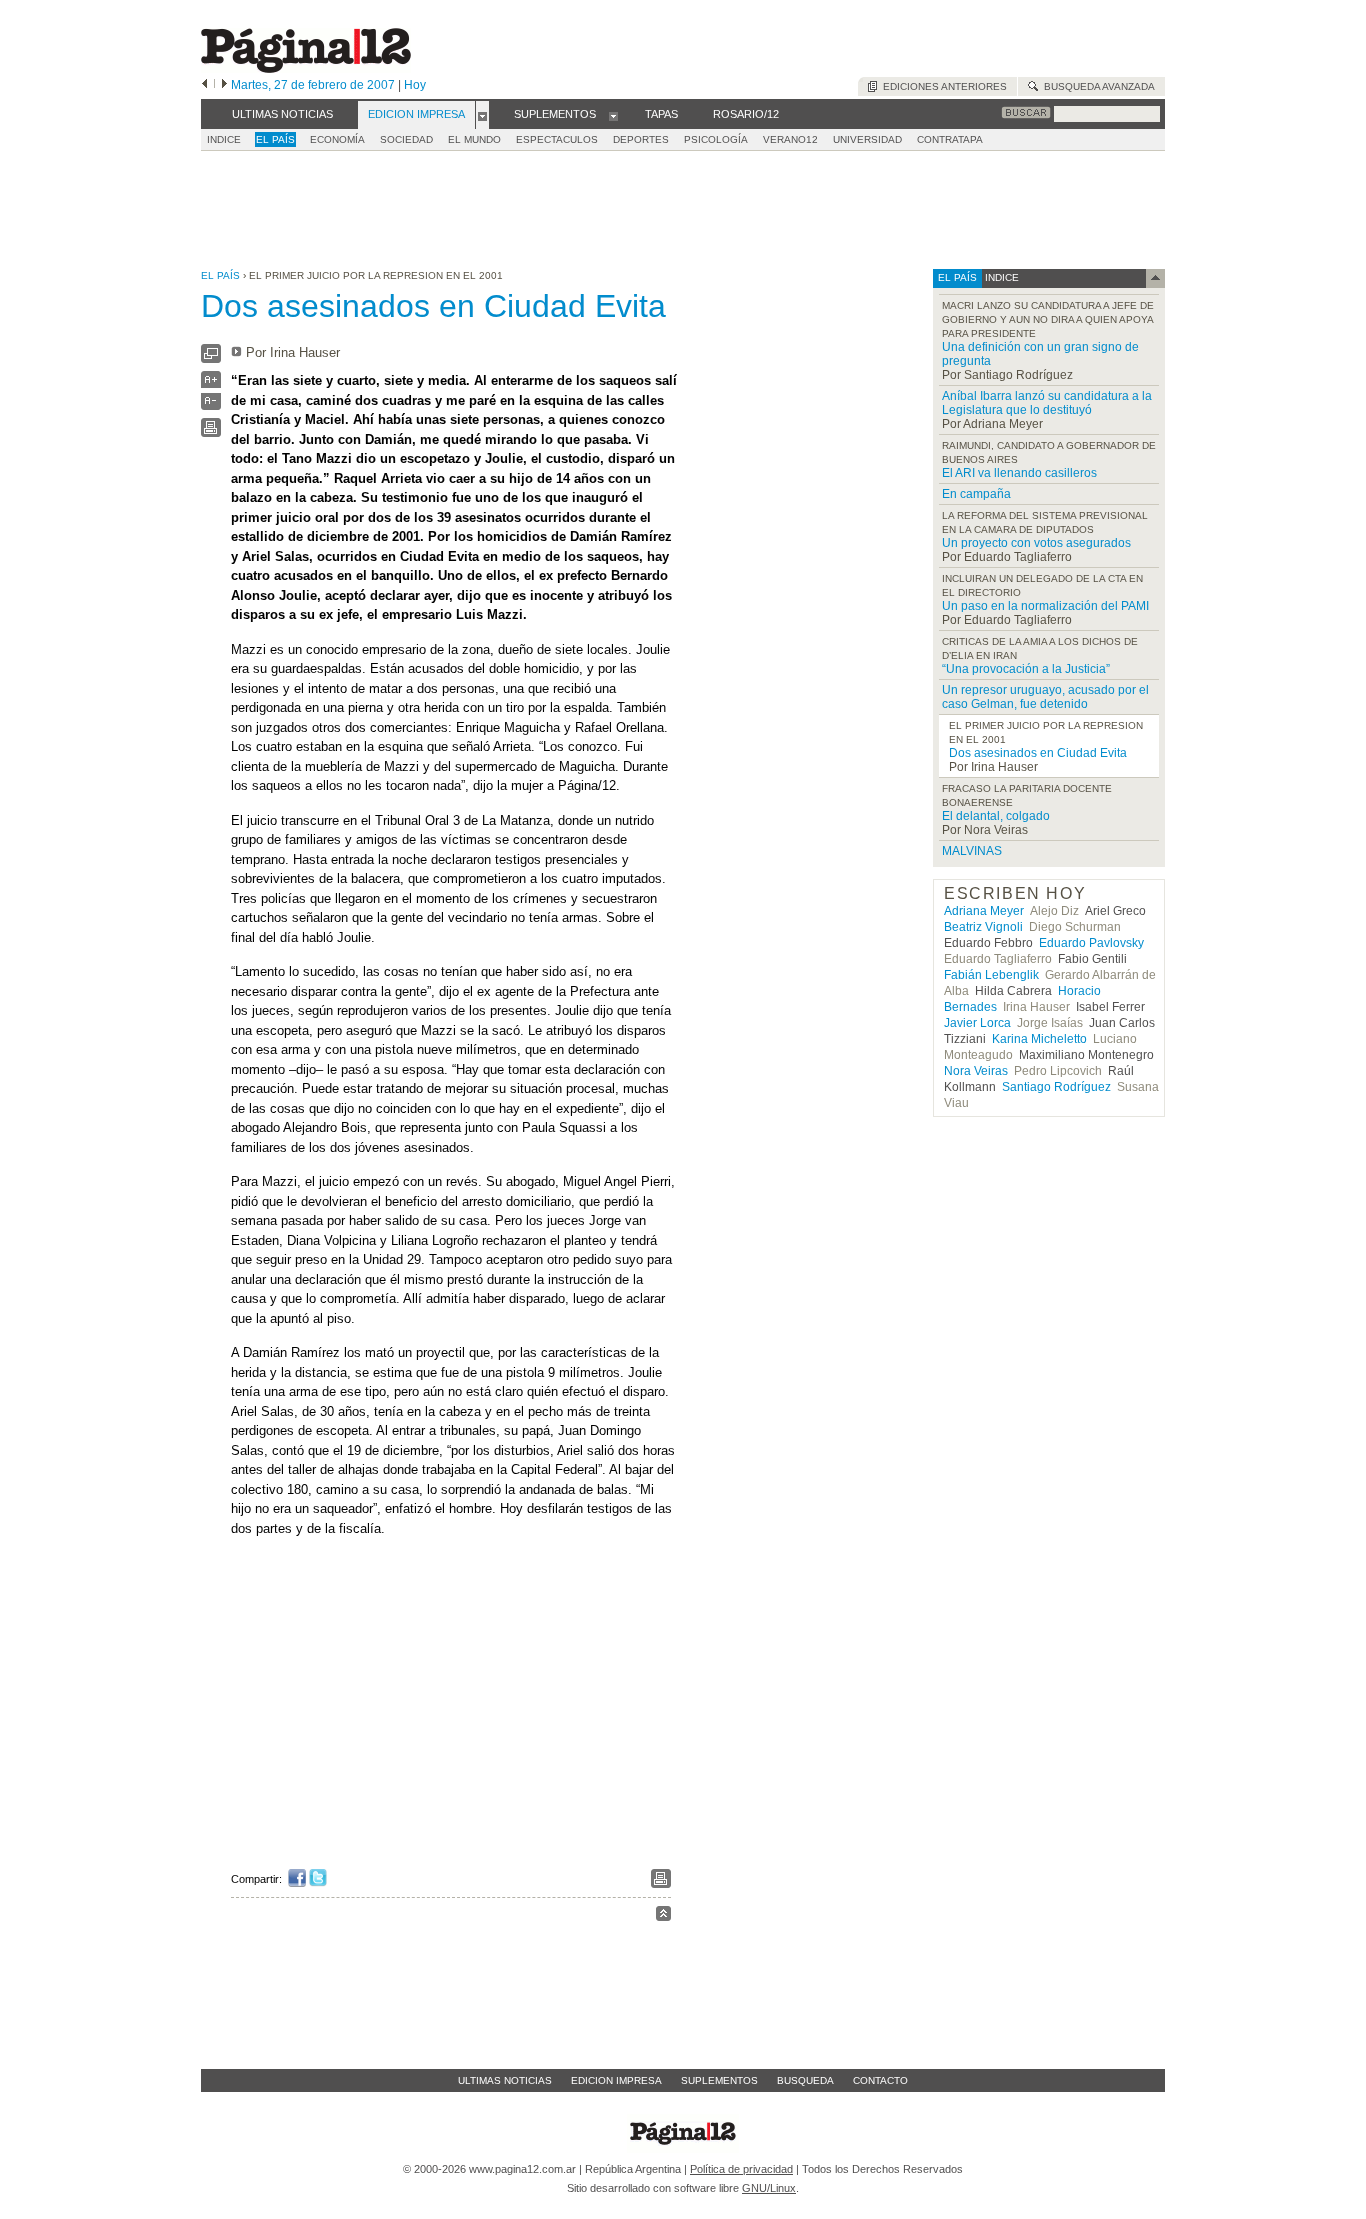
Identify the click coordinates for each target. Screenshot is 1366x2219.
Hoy (415, 85)
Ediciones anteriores (942, 86)
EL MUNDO (474, 139)
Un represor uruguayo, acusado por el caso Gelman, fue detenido (1045, 697)
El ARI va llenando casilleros (1019, 473)
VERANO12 (790, 139)
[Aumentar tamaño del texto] (211, 384)
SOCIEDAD (406, 139)
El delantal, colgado (996, 816)
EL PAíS (275, 139)
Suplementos (719, 2080)
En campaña (976, 494)
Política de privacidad (741, 2169)
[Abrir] (482, 115)
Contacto (880, 2080)
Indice (224, 139)
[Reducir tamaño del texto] (211, 405)
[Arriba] (663, 1916)
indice (1000, 277)
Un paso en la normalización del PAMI (1045, 606)
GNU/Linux (769, 2188)
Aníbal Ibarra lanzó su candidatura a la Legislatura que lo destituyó (1047, 403)
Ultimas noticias (505, 2080)
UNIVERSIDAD (867, 139)
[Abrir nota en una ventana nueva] (211, 358)
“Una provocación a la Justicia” (1026, 669)
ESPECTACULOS (557, 139)
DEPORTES (641, 139)
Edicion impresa (616, 2080)
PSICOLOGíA (716, 139)
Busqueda (805, 2080)
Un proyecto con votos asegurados (1036, 543)
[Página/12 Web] (306, 68)
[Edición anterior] (204, 85)
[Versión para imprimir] (211, 432)
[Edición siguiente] (224, 85)
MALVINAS (972, 851)
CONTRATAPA (950, 139)
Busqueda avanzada (1096, 86)
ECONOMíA (337, 139)
